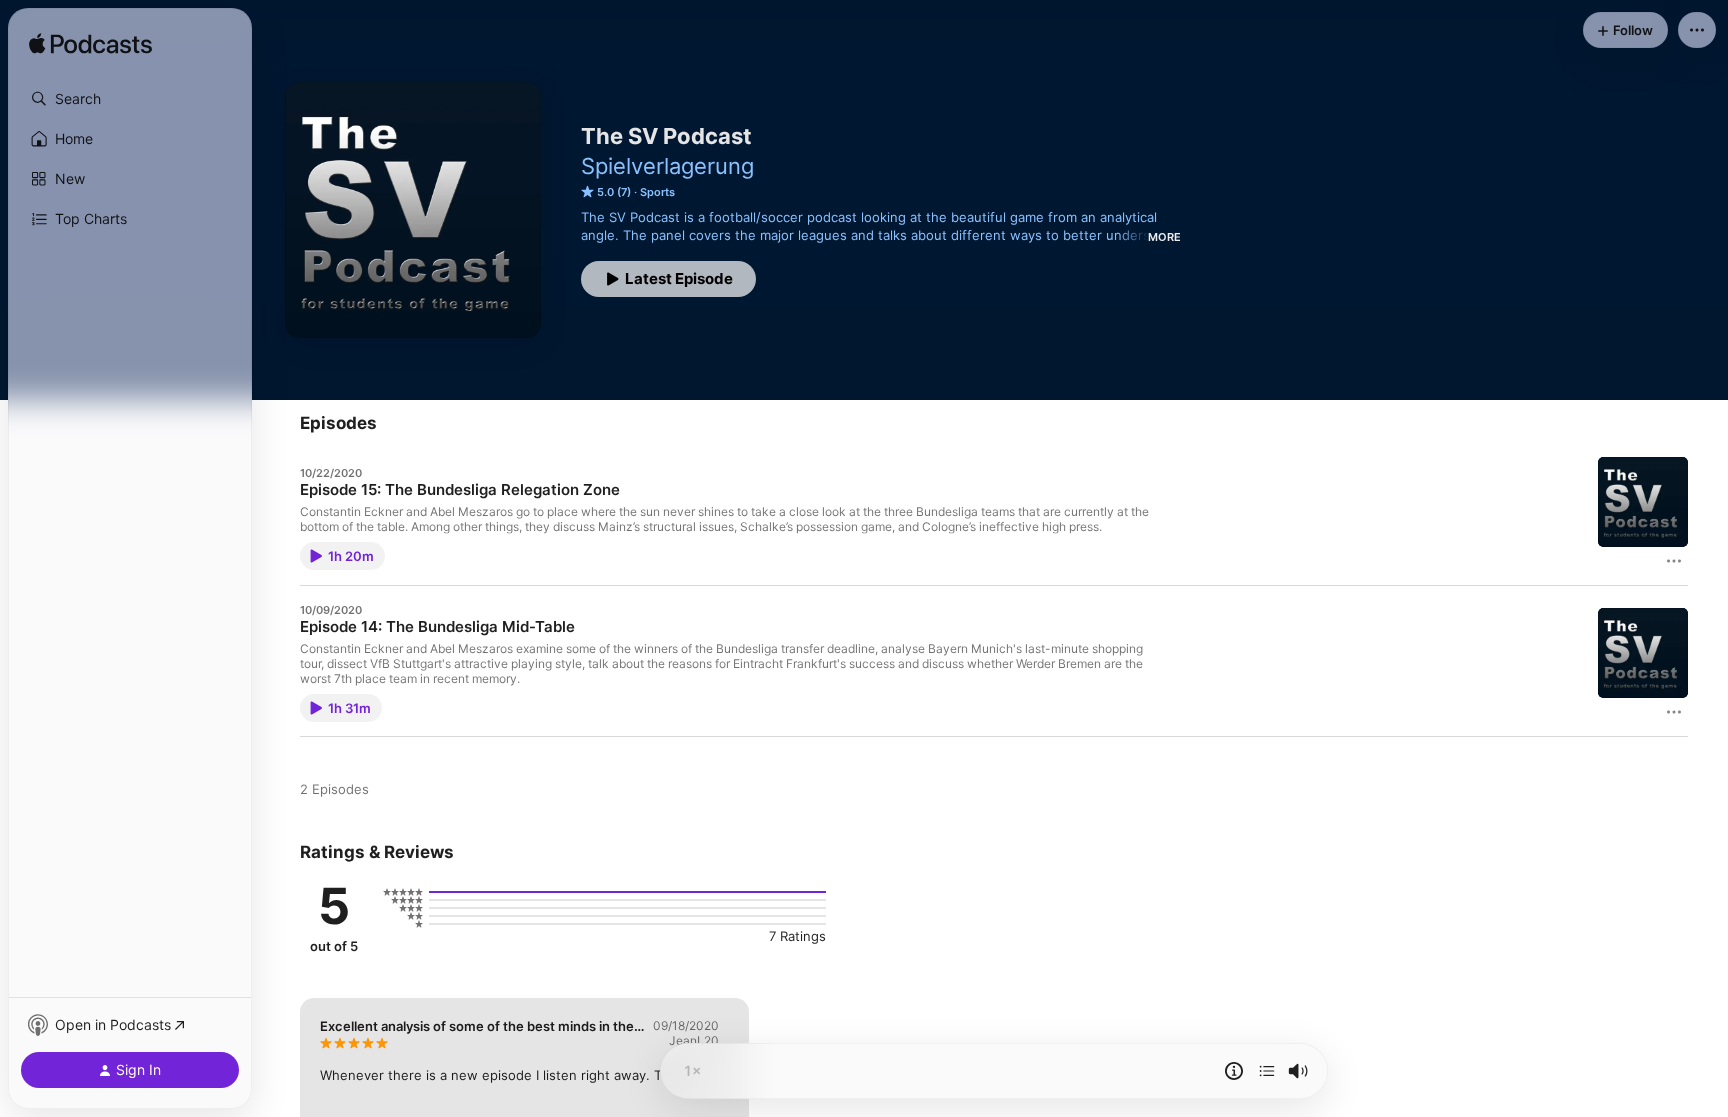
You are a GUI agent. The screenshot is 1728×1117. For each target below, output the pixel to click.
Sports (657, 192)
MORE (1164, 237)
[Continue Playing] (1267, 1071)
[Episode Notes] (1234, 1071)
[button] (130, 99)
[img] (90, 45)
